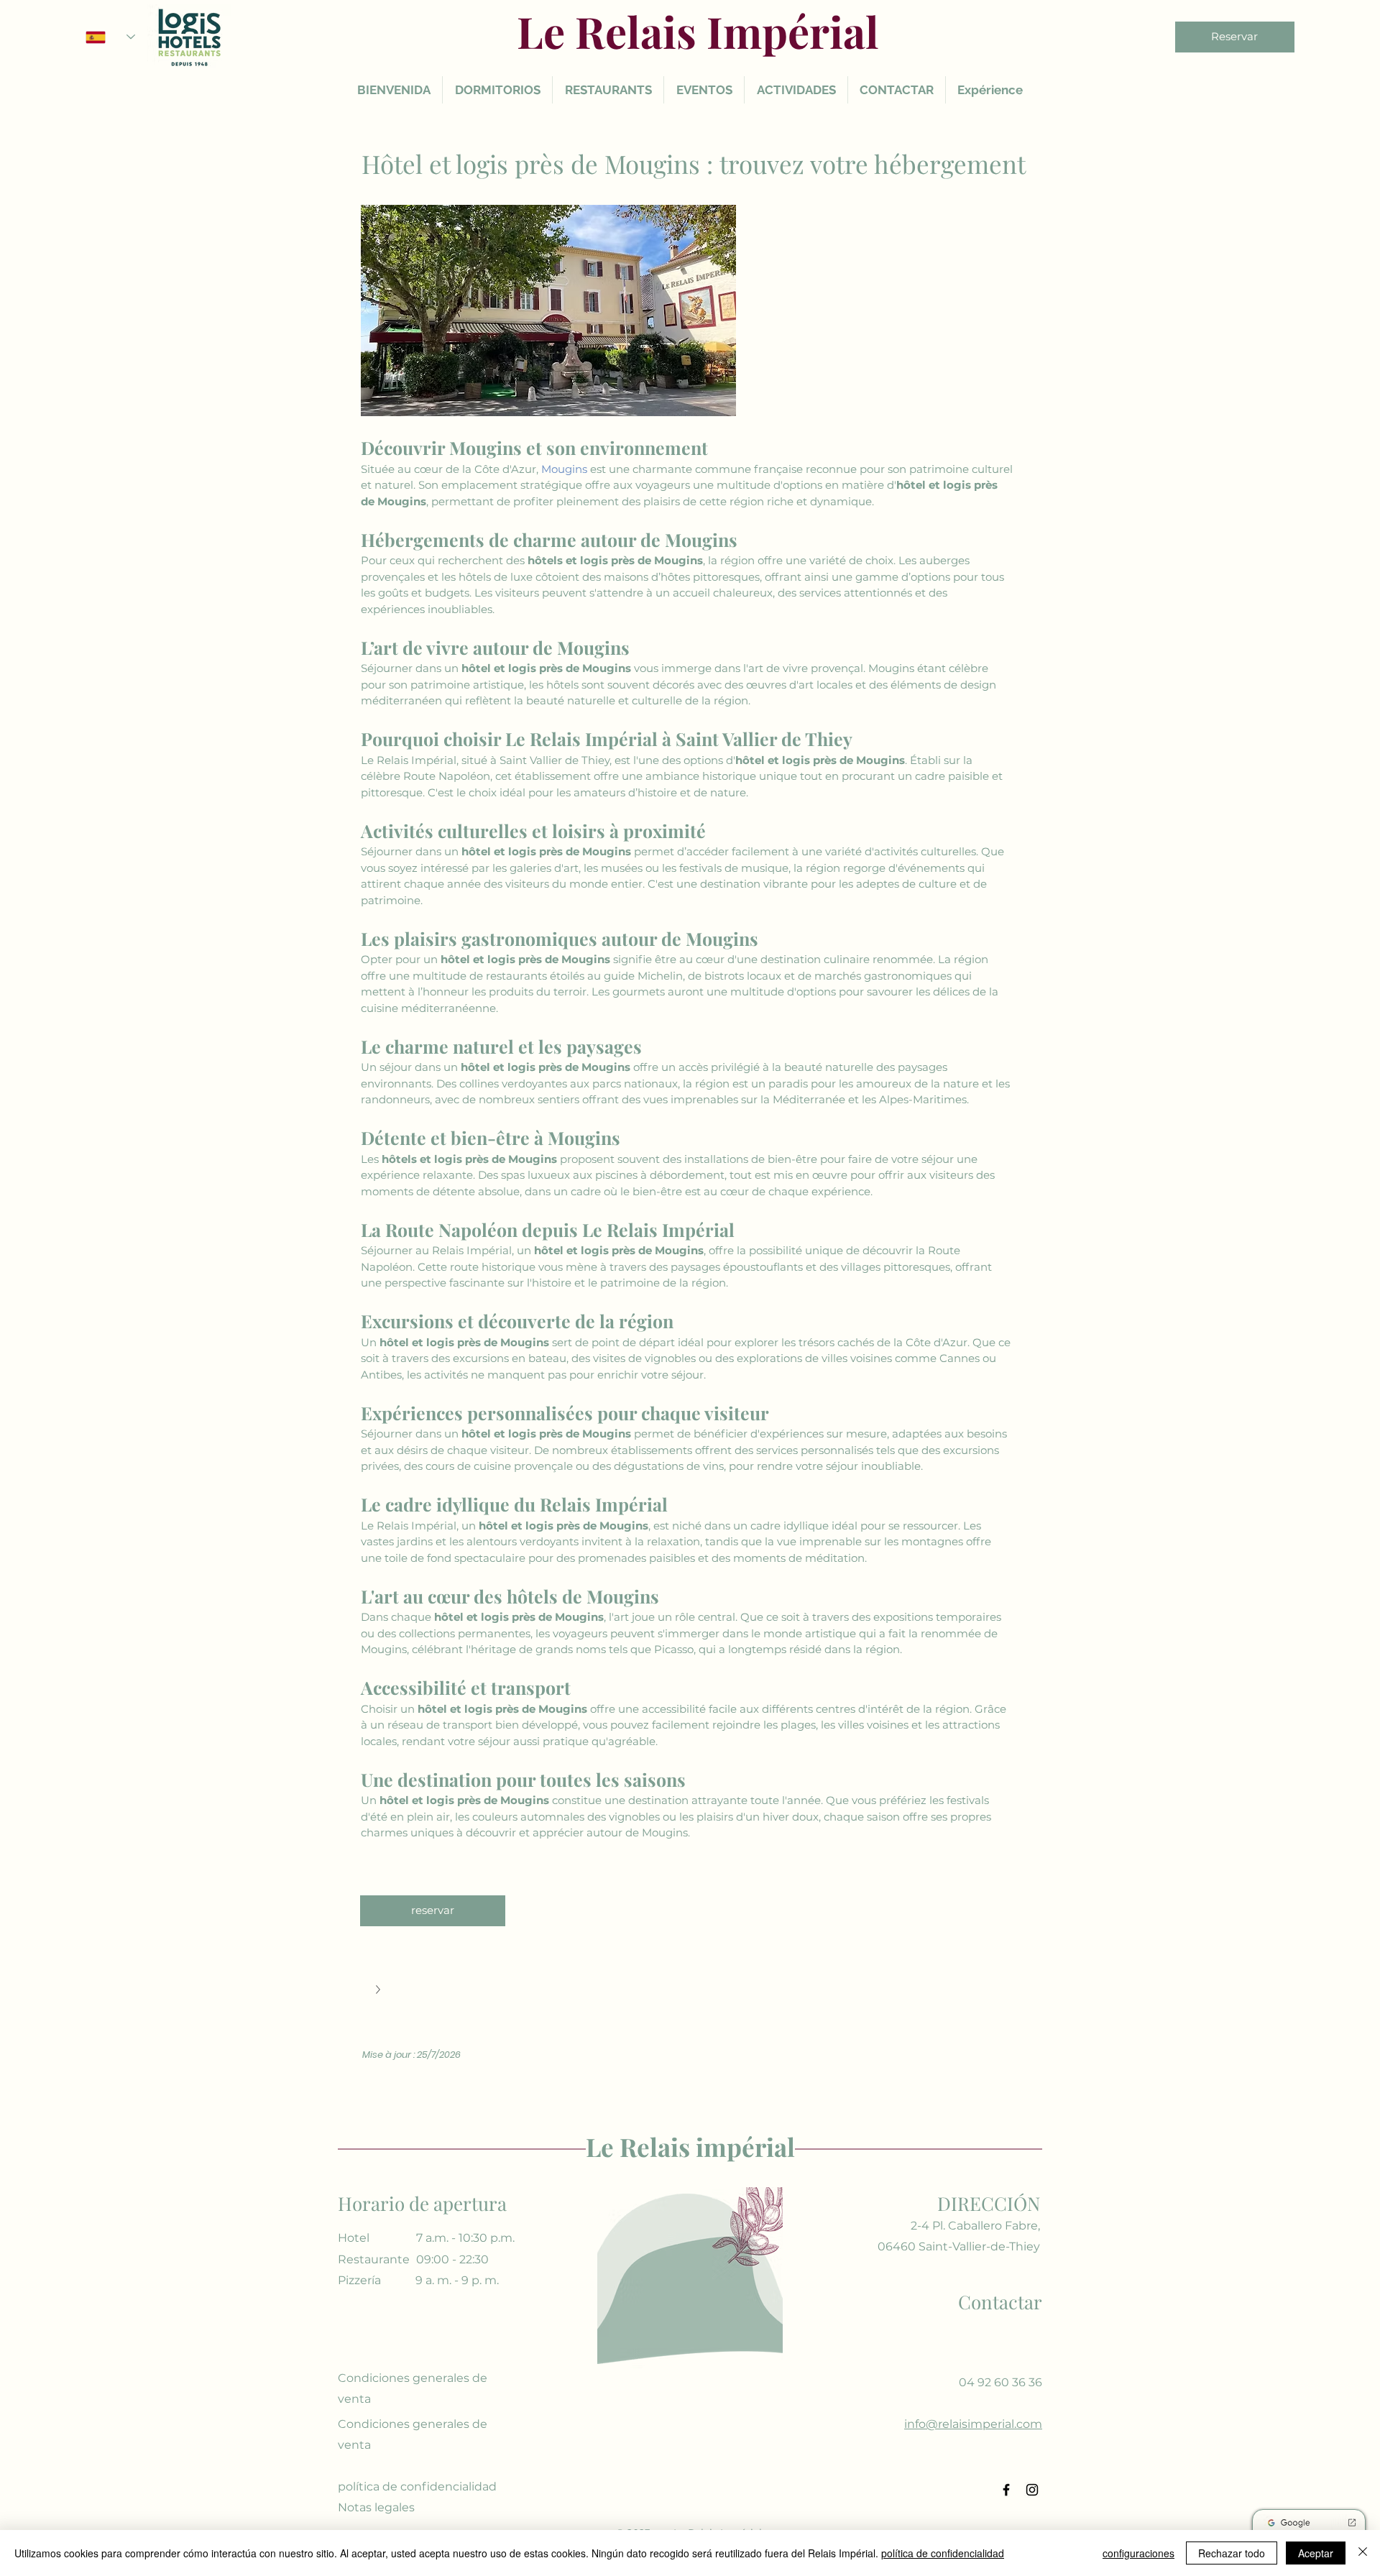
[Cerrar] (1363, 2553)
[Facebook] (1006, 2490)
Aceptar (1316, 2553)
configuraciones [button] (1138, 2553)
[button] (690, 1991)
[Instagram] (1032, 2490)
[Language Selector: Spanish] (110, 37)
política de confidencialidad (943, 2553)
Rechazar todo (1232, 2553)
